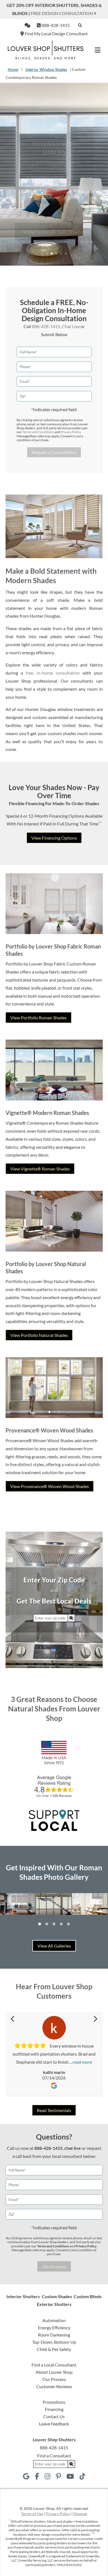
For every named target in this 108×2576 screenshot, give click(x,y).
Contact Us (54, 2416)
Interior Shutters (23, 2296)
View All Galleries (54, 1946)
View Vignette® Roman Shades (40, 1169)
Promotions (54, 2402)
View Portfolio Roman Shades (38, 1018)
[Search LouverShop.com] (71, 1618)
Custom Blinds (88, 2296)
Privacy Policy (71, 432)
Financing (54, 2409)
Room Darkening (54, 2335)
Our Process (54, 2379)
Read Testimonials (54, 2110)
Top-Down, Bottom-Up (54, 2342)
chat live (73, 2148)
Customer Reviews (54, 2386)
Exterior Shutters (54, 2304)
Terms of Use (32, 2514)
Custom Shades (57, 2296)
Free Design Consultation (62, 13)
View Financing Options (54, 838)
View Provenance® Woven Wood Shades (50, 1486)
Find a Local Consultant (54, 2365)
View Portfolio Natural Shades (39, 1335)
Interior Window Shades (46, 69)
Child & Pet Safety (54, 2349)
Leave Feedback (54, 2424)
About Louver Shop (54, 2372)
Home (13, 69)
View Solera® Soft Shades (54, 219)
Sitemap (80, 2514)
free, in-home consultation (53, 673)
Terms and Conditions (38, 432)
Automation (54, 2320)
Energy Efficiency (54, 2327)
